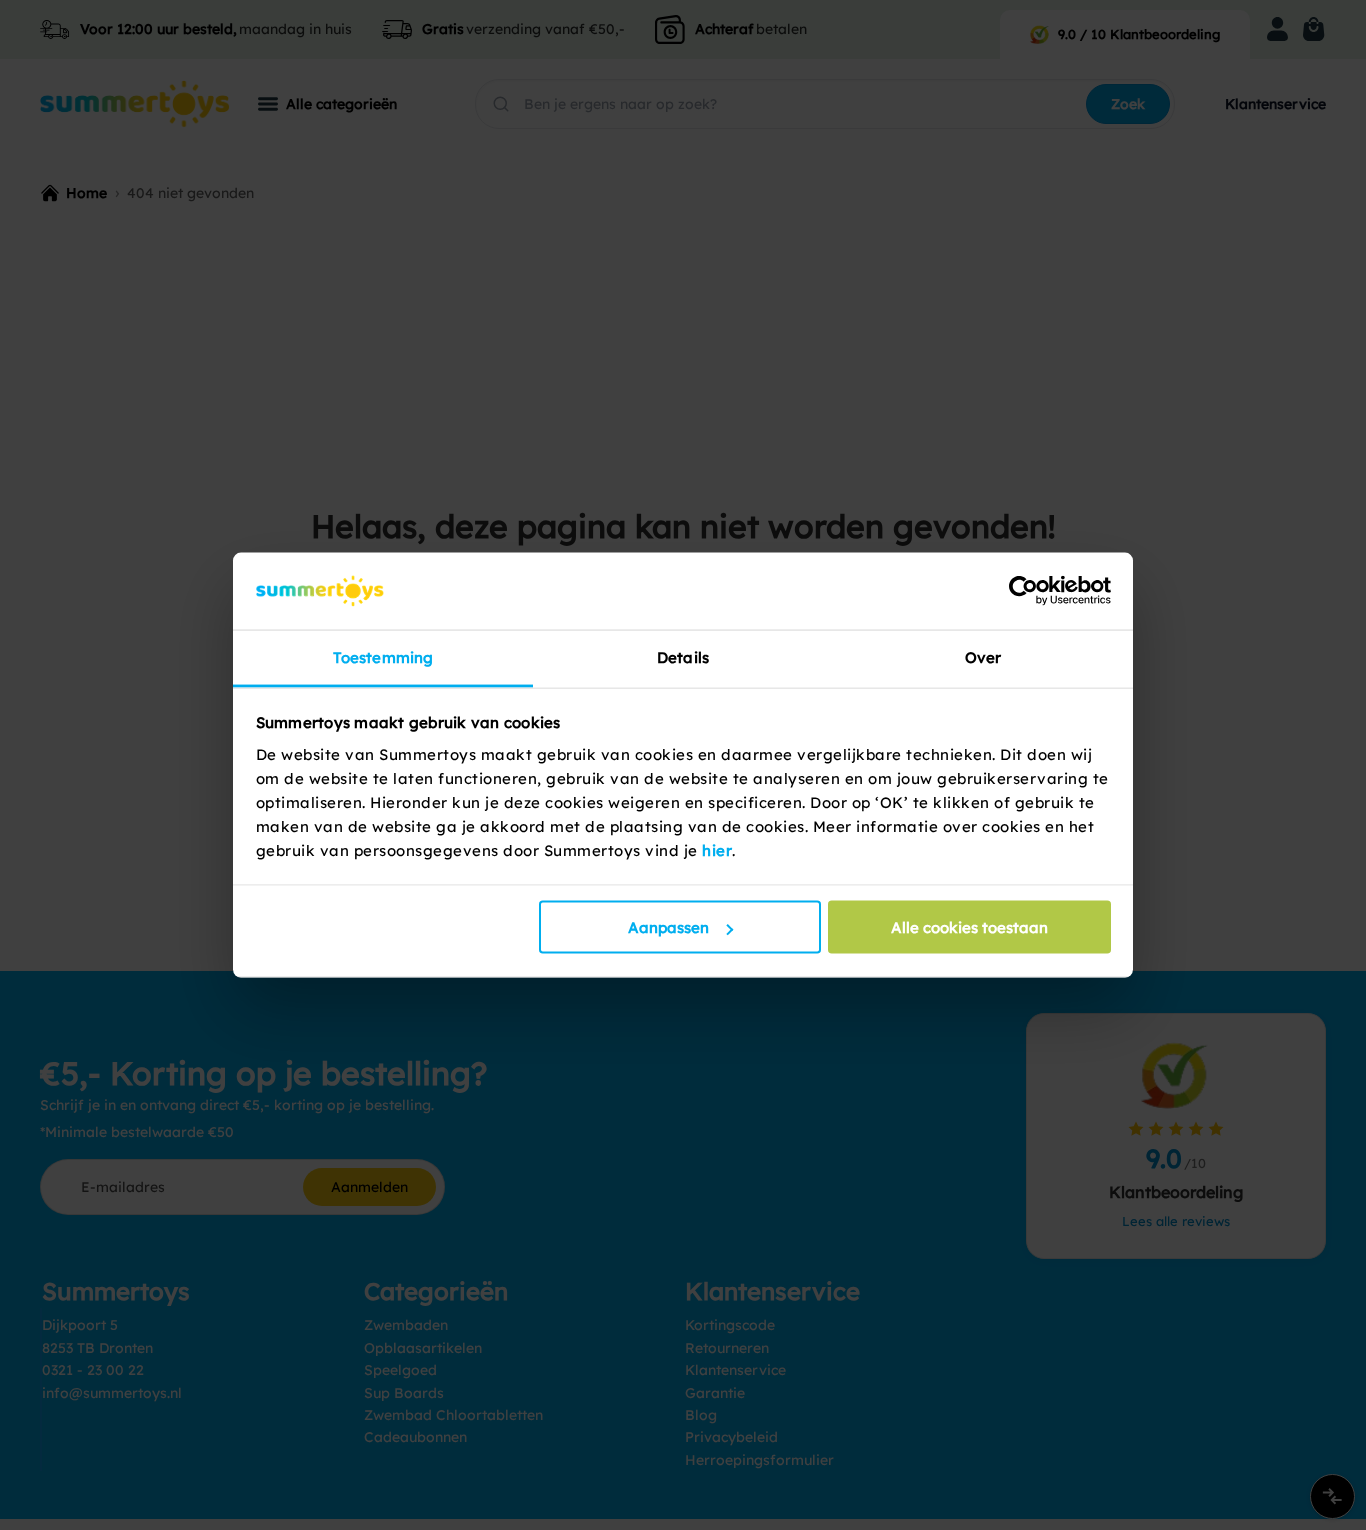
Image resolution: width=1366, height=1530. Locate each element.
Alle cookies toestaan (969, 927)
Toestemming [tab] (383, 656)
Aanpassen (668, 927)
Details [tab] (683, 656)
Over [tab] (983, 656)
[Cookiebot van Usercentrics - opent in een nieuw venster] (1023, 591)
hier (717, 849)
